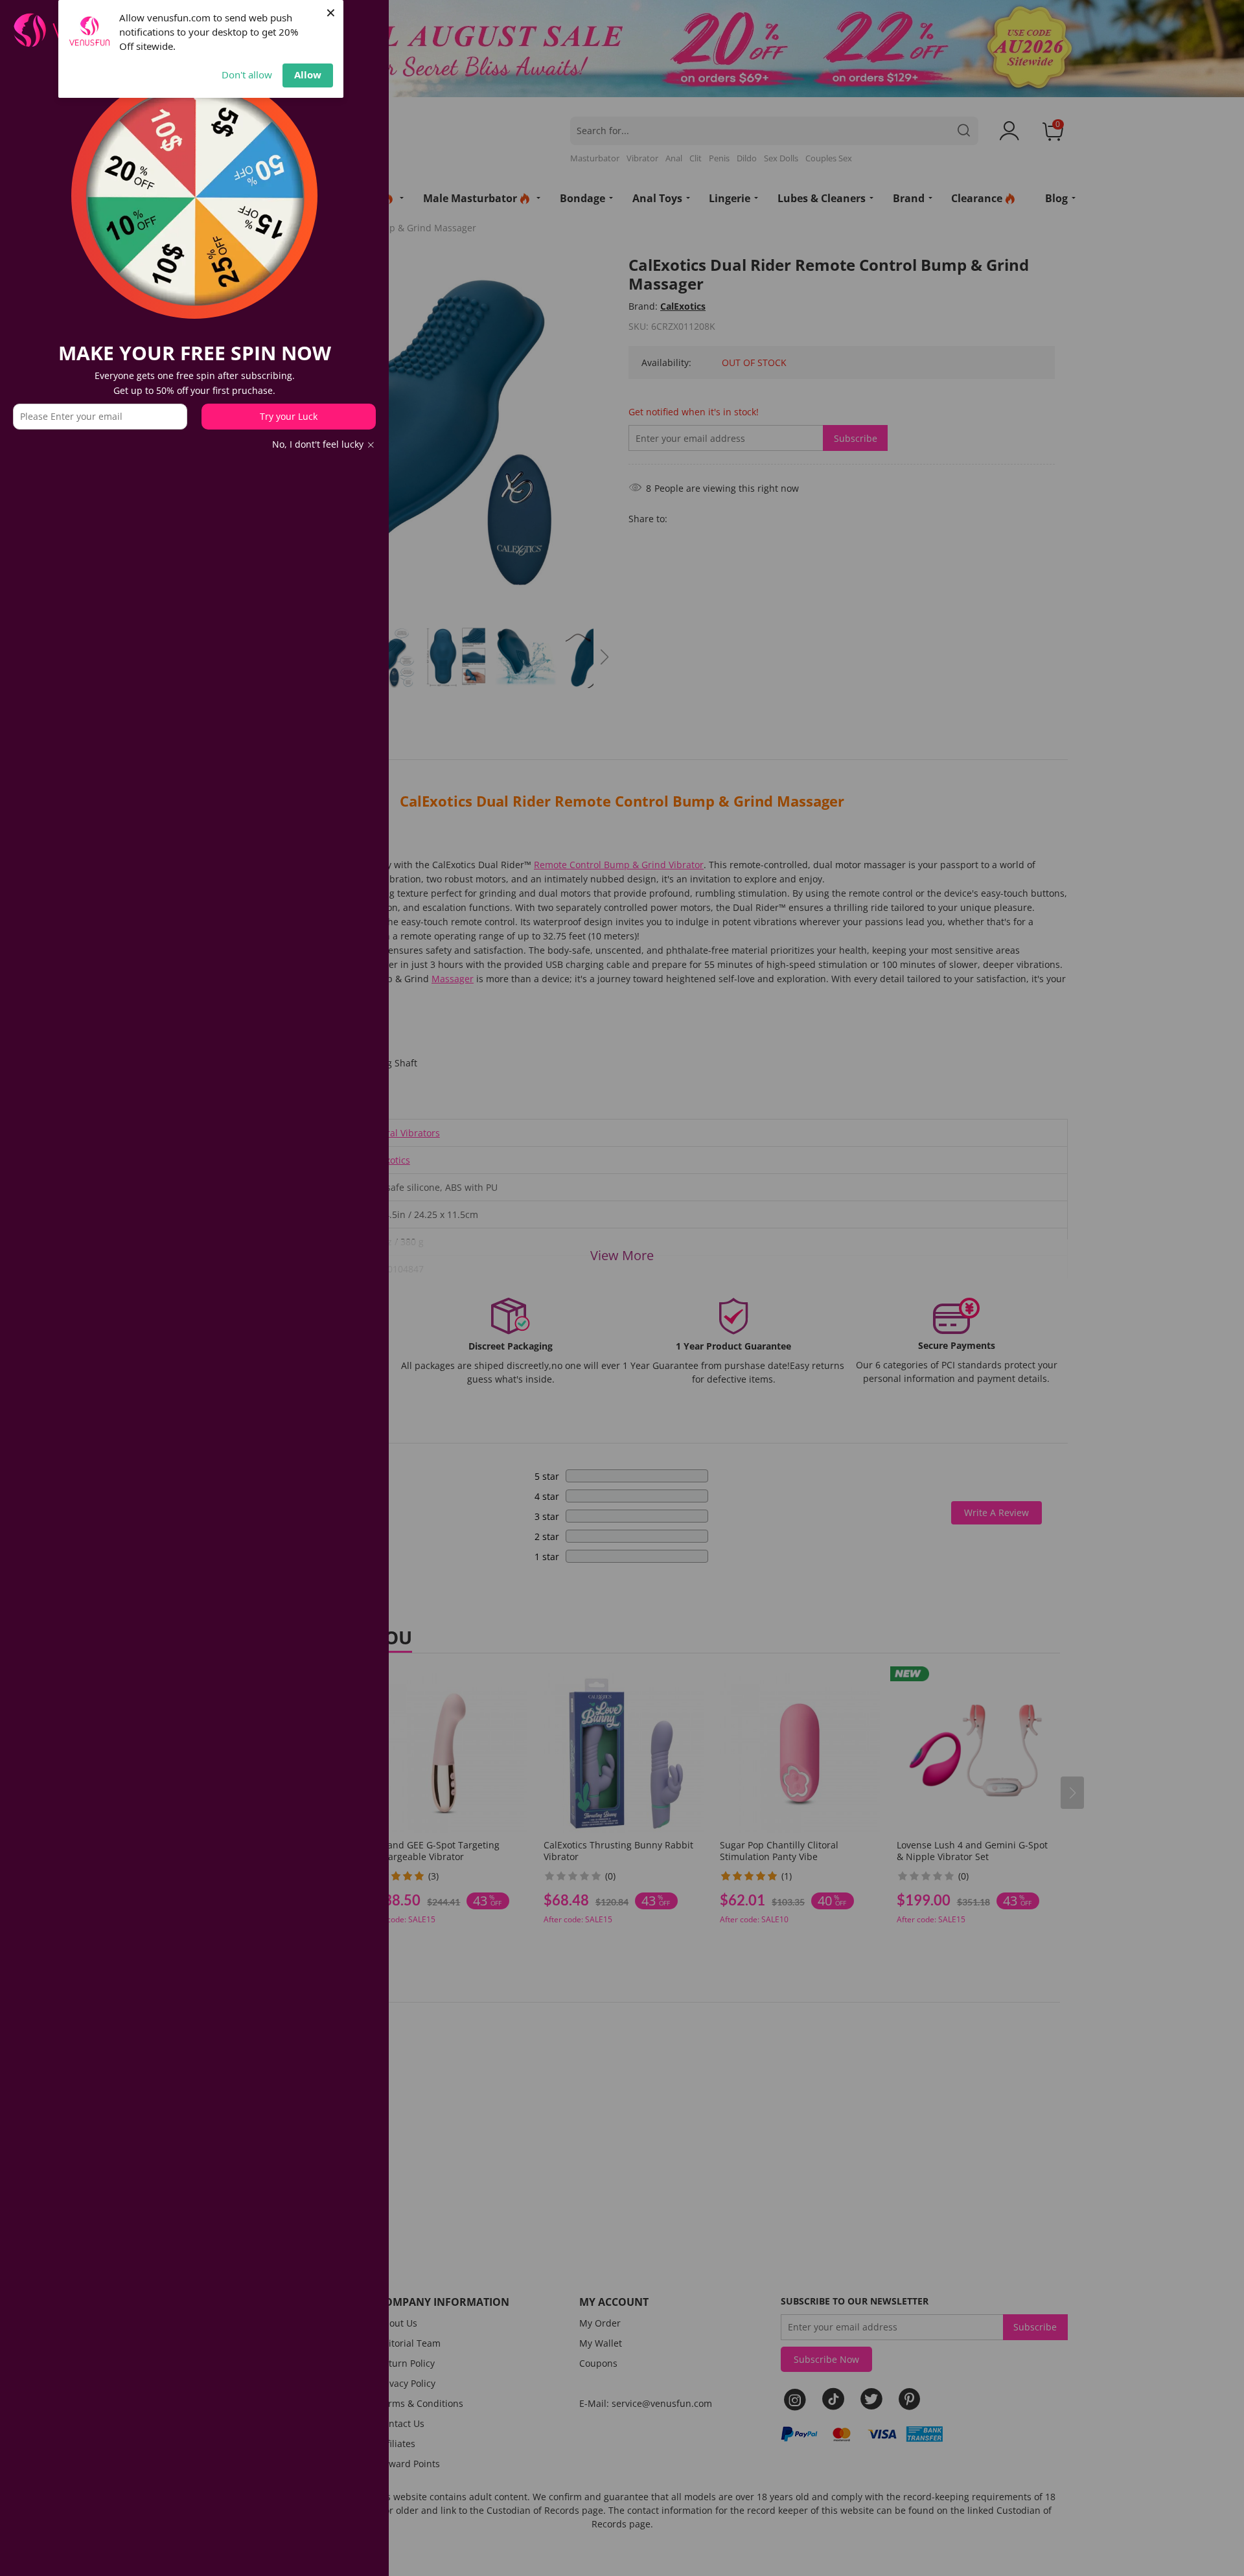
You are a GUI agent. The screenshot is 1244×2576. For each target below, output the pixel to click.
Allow (308, 75)
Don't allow (247, 75)
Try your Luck (289, 416)
